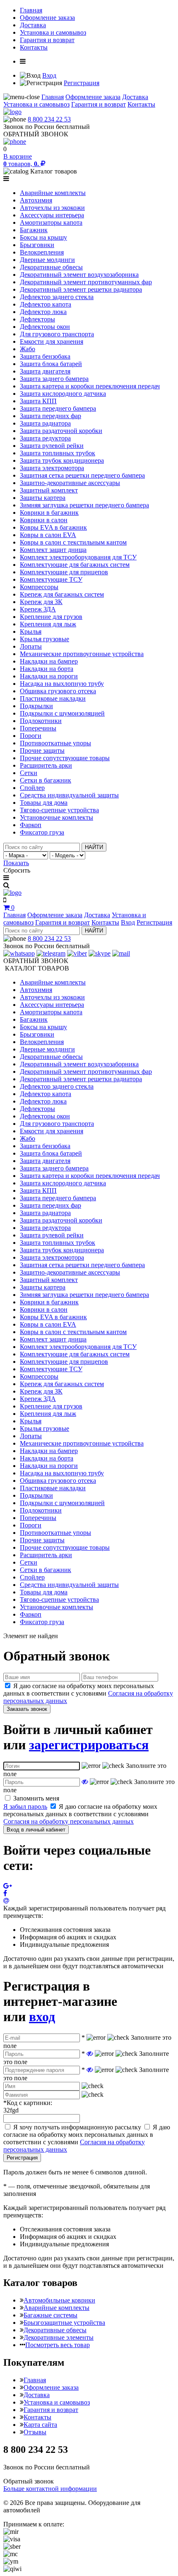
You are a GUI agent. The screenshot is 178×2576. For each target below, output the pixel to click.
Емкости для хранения (52, 341)
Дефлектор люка (43, 312)
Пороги (31, 736)
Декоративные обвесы (51, 267)
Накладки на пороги (49, 676)
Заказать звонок (27, 1709)
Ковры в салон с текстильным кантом (73, 542)
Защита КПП (38, 401)
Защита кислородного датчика (63, 394)
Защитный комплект (49, 490)
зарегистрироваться (89, 1745)
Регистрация (82, 83)
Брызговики (37, 245)
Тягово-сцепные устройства (59, 810)
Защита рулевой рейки (52, 446)
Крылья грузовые (44, 639)
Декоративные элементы (59, 2337)
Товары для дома (44, 803)
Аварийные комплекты (53, 193)
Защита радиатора (45, 423)
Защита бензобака (45, 356)
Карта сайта (40, 2425)
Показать (16, 863)
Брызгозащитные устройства (64, 2323)
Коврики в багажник (49, 513)
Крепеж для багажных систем (62, 594)
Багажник (34, 230)
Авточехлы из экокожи (52, 208)
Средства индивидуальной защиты (69, 795)
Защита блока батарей (51, 364)
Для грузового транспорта (57, 334)
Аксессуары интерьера (52, 215)
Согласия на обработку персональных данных (69, 1821)
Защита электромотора (52, 468)
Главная (31, 10)
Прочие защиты (42, 750)
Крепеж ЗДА (38, 609)
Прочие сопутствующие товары (65, 758)
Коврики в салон (44, 520)
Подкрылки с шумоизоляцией (62, 713)
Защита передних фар (51, 416)
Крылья (31, 632)
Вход (49, 75)
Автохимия (36, 200)
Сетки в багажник (46, 780)
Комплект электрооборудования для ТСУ (78, 557)
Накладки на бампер (49, 661)
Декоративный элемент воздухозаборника (79, 275)
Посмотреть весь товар (58, 2345)
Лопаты (31, 646)
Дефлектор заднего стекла (57, 297)
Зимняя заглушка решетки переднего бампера (84, 505)
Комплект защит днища (53, 550)
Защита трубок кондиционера (62, 460)
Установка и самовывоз (53, 32)
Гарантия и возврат (47, 40)
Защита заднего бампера (54, 379)
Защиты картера (43, 498)
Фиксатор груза (42, 832)
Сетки (29, 773)
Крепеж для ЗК (41, 602)
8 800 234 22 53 (49, 119)
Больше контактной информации (50, 2489)
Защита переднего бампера (58, 408)
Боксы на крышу (43, 237)
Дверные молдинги (47, 260)
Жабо (28, 349)
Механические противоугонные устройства (82, 654)
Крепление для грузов (51, 617)
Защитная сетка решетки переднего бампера (82, 475)
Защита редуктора (45, 438)
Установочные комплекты (57, 817)
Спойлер (32, 788)
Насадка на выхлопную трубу (62, 684)
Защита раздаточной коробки (61, 431)
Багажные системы (51, 2315)
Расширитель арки (46, 765)
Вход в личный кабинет (36, 1830)
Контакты (34, 47)
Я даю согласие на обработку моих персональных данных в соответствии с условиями (88, 1693)
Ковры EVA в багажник (53, 527)
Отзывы (35, 2432)
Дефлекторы (37, 319)
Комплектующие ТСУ (51, 579)
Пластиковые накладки (53, 698)
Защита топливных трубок (58, 453)
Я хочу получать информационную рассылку (77, 2127)
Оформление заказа (47, 18)
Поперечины (38, 728)
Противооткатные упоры (55, 743)
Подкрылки (36, 706)
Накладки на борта (47, 669)
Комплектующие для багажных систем (75, 565)
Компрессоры (39, 587)
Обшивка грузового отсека (58, 691)
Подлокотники (41, 721)
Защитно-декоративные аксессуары (70, 483)
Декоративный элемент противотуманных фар (86, 282)
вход (42, 2017)
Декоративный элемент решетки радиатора (81, 289)
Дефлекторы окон (45, 327)
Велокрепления (42, 252)
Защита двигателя (45, 371)
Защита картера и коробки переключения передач (90, 386)
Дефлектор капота (46, 304)
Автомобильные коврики (59, 2300)
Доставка (33, 25)
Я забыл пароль (25, 1807)
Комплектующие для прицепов (64, 572)
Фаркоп (31, 825)
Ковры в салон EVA (48, 535)
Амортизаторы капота (51, 222)
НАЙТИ (94, 847)
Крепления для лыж (48, 624)
